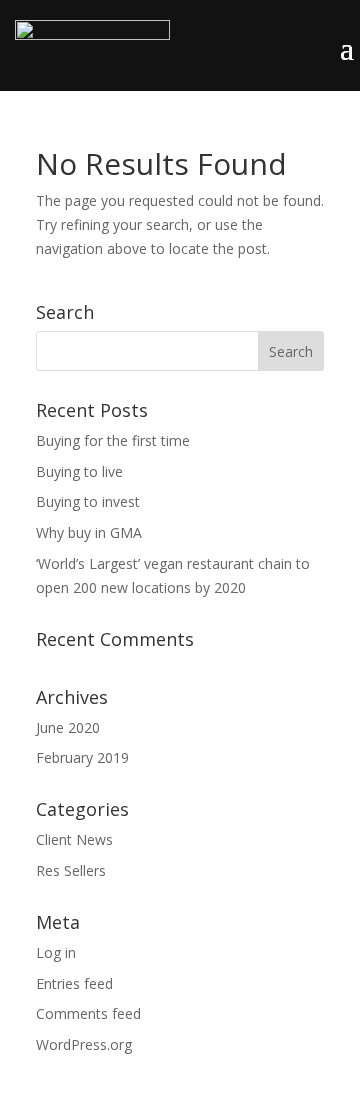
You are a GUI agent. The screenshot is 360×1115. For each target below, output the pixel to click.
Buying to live (79, 471)
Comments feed (88, 1013)
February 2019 (82, 757)
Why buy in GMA (89, 532)
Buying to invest (88, 501)
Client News (74, 839)
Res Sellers (71, 870)
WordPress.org (84, 1044)
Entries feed (74, 983)
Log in (56, 952)
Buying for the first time (113, 440)
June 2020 (68, 727)
